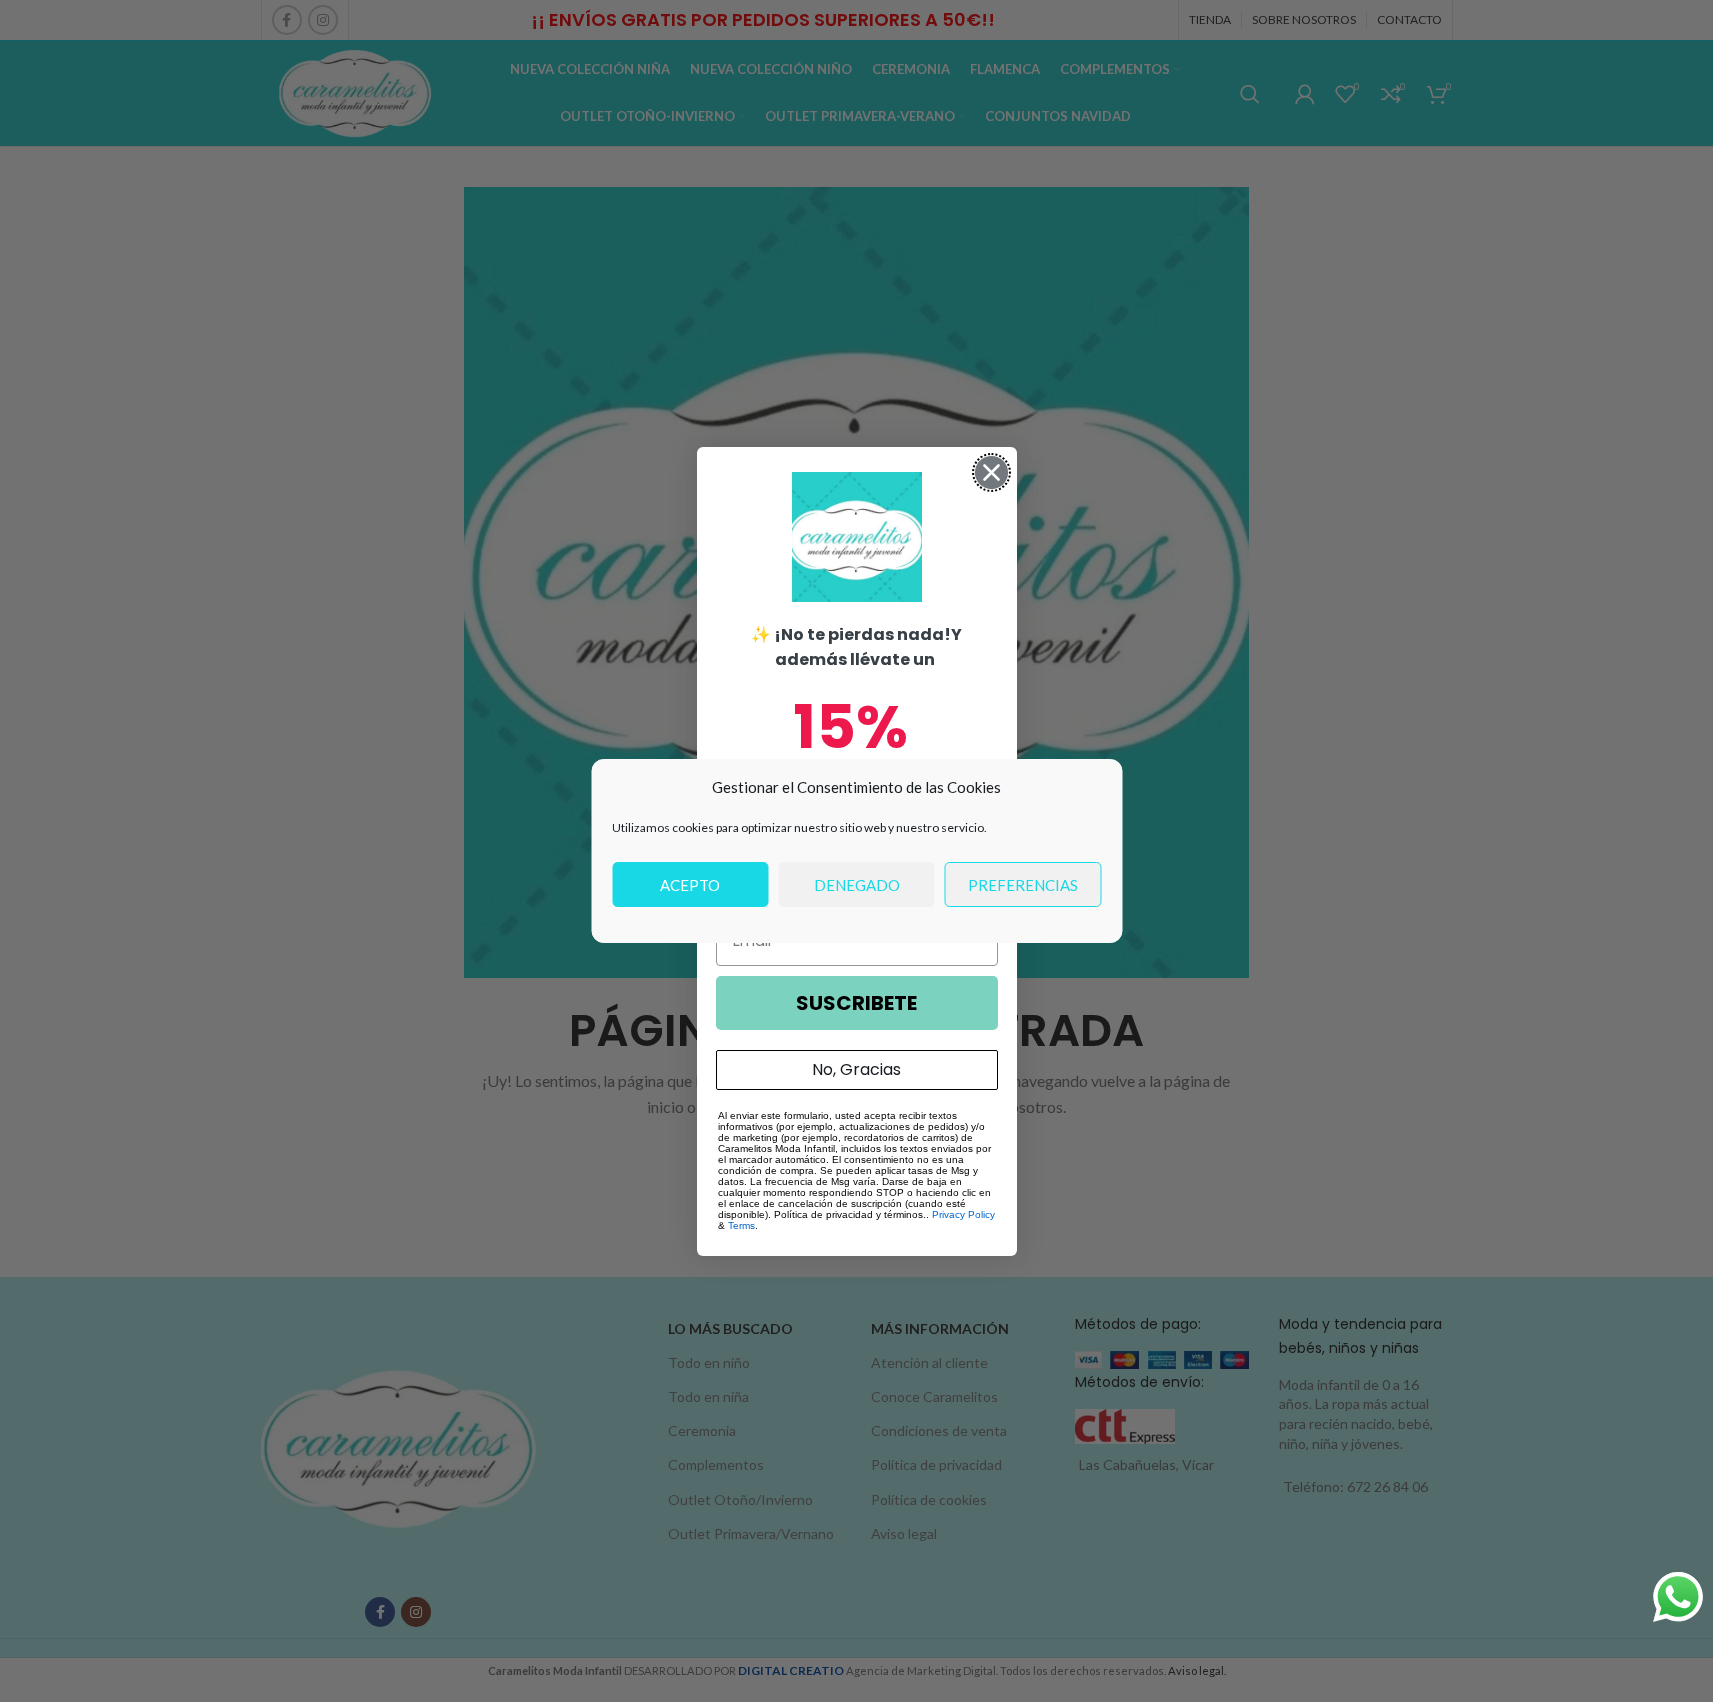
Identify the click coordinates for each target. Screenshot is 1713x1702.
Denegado (857, 885)
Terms (741, 1225)
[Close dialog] (991, 472)
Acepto (690, 885)
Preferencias (1023, 885)
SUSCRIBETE (856, 1003)
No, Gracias (856, 1069)
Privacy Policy (963, 1214)
